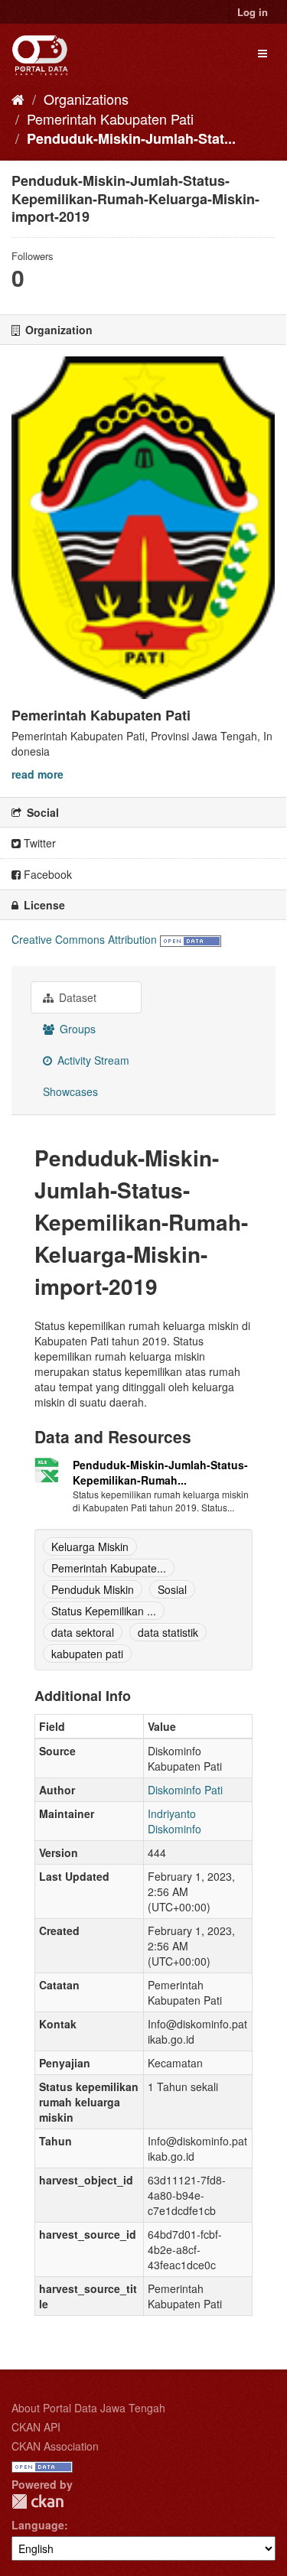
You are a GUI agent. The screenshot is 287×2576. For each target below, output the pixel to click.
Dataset (76, 997)
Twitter (38, 843)
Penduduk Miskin (93, 1589)
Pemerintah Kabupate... (109, 1568)
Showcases (70, 1091)
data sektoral (83, 1632)
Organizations (86, 99)
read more (38, 774)
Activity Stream (92, 1060)
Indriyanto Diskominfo (174, 1821)
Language (38, 2525)
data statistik (168, 1632)
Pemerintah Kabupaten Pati (110, 119)
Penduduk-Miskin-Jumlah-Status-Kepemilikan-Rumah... (160, 1472)
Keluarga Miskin (90, 1547)
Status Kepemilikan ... (104, 1611)
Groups (76, 1029)
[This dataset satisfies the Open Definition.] (191, 939)
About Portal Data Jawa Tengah (88, 2408)
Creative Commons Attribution (84, 939)
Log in (253, 12)
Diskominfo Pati (185, 1790)
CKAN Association (55, 2446)
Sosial (172, 1589)
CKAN (38, 2501)
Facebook (46, 874)
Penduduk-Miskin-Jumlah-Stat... (131, 138)
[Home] (18, 99)
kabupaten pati (87, 1654)
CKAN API (36, 2427)
